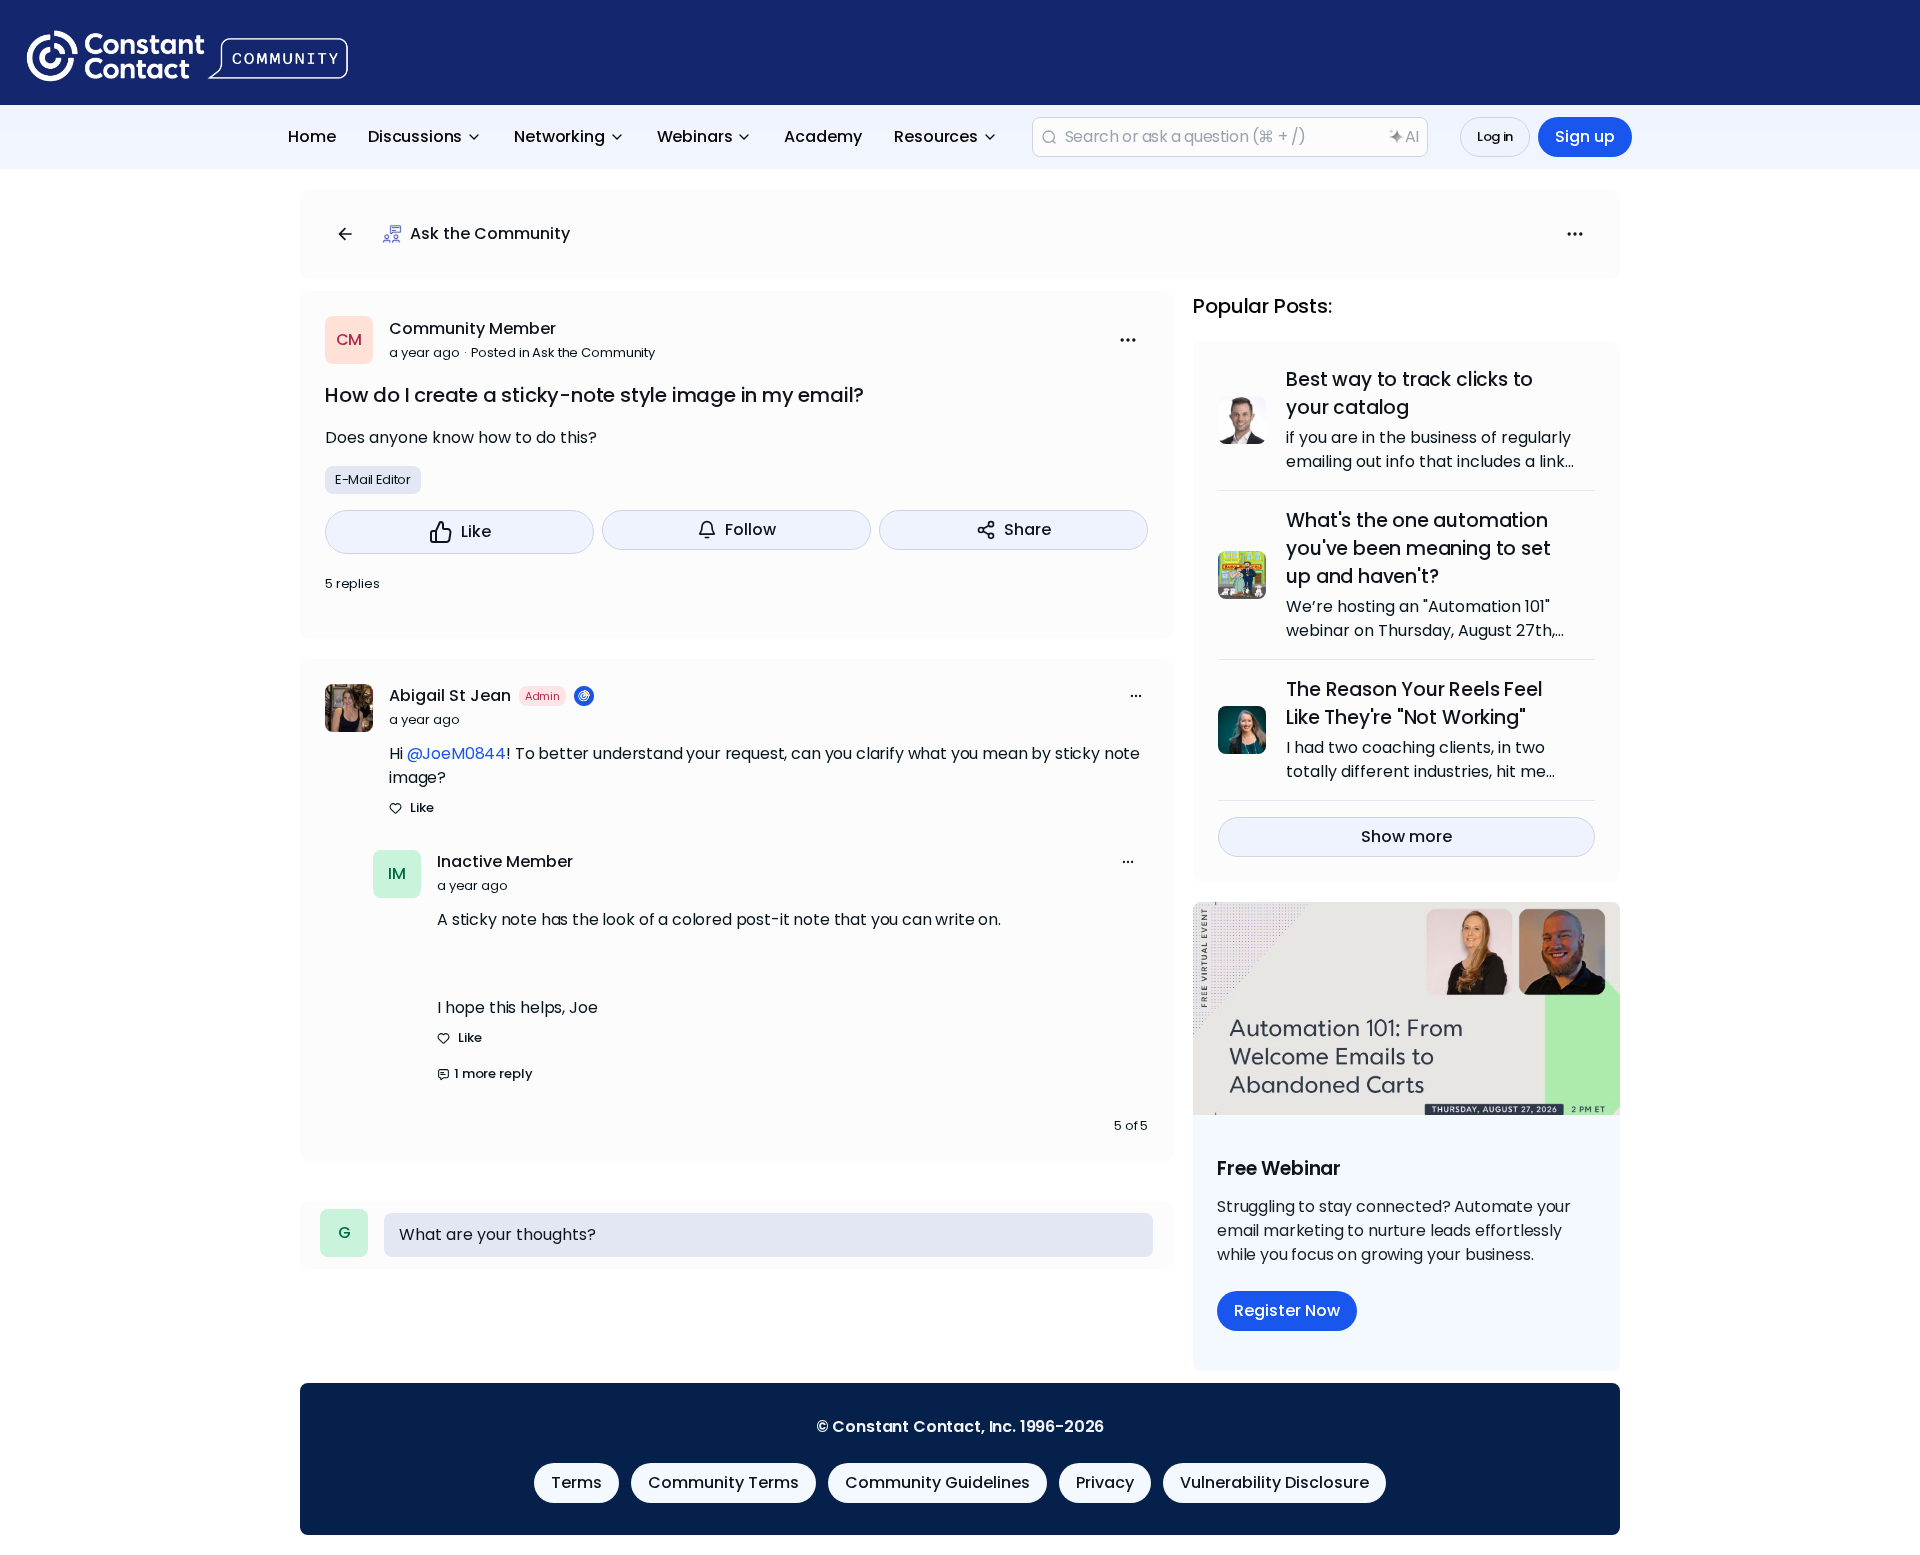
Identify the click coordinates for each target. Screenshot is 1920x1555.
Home (312, 136)
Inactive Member (505, 861)
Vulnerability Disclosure (1274, 1482)
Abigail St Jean (450, 695)
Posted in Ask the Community (563, 352)
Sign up (1585, 136)
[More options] (1136, 696)
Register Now (1287, 1310)
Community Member (472, 328)
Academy (823, 136)
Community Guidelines (937, 1482)
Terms (576, 1482)
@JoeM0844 (457, 753)
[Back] (345, 234)
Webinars (695, 136)
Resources (936, 136)
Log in (1495, 136)
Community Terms (723, 1482)
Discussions (415, 136)
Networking (559, 136)
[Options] (1575, 234)
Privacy (1105, 1482)
